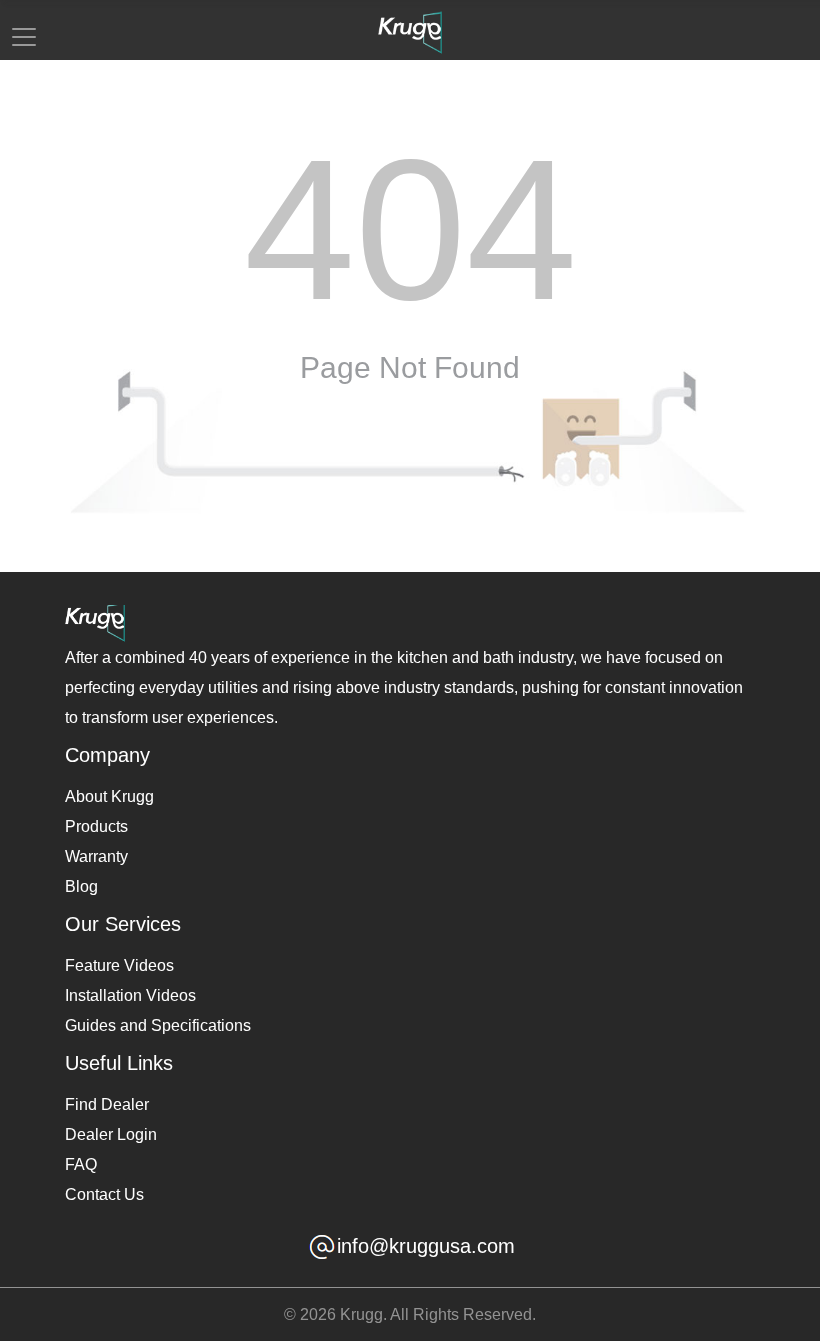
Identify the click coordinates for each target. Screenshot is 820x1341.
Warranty (96, 856)
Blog (81, 886)
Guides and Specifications (158, 1025)
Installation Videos (130, 995)
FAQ (81, 1164)
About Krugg (109, 796)
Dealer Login (111, 1134)
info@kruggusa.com (426, 1246)
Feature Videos (119, 965)
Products (96, 826)
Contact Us (104, 1194)
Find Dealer (107, 1104)
